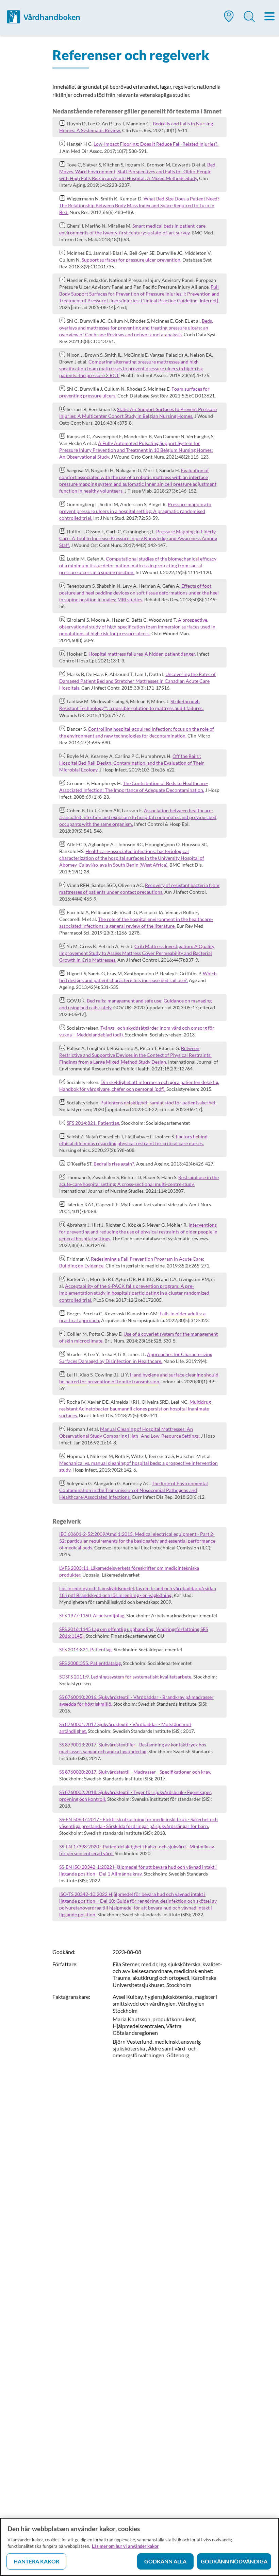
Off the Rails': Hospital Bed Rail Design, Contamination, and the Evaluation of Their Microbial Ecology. (132, 763)
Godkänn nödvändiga (234, 2561)
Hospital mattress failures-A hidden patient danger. (142, 654)
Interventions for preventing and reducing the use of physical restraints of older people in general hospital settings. (138, 1232)
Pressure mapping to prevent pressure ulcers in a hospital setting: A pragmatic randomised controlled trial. (135, 511)
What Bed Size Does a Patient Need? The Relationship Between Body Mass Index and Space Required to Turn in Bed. (139, 205)
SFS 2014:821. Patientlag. (93, 1123)
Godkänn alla (165, 2561)
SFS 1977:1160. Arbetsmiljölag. (92, 1615)
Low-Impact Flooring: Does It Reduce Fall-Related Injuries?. (156, 144)
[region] (139, 2547)
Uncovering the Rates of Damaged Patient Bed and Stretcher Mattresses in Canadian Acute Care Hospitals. (137, 681)
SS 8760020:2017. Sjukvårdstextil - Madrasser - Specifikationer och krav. (135, 1772)
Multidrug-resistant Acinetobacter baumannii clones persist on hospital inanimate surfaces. (136, 1409)
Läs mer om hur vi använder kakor (125, 2546)
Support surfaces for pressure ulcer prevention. (132, 260)
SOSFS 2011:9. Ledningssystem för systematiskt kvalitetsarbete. (126, 1677)
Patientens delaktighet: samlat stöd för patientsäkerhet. (158, 1103)
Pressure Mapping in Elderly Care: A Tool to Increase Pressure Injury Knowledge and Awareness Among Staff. (138, 538)
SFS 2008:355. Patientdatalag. (91, 1663)
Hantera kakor (36, 2561)
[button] (229, 19)
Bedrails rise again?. (114, 1164)
